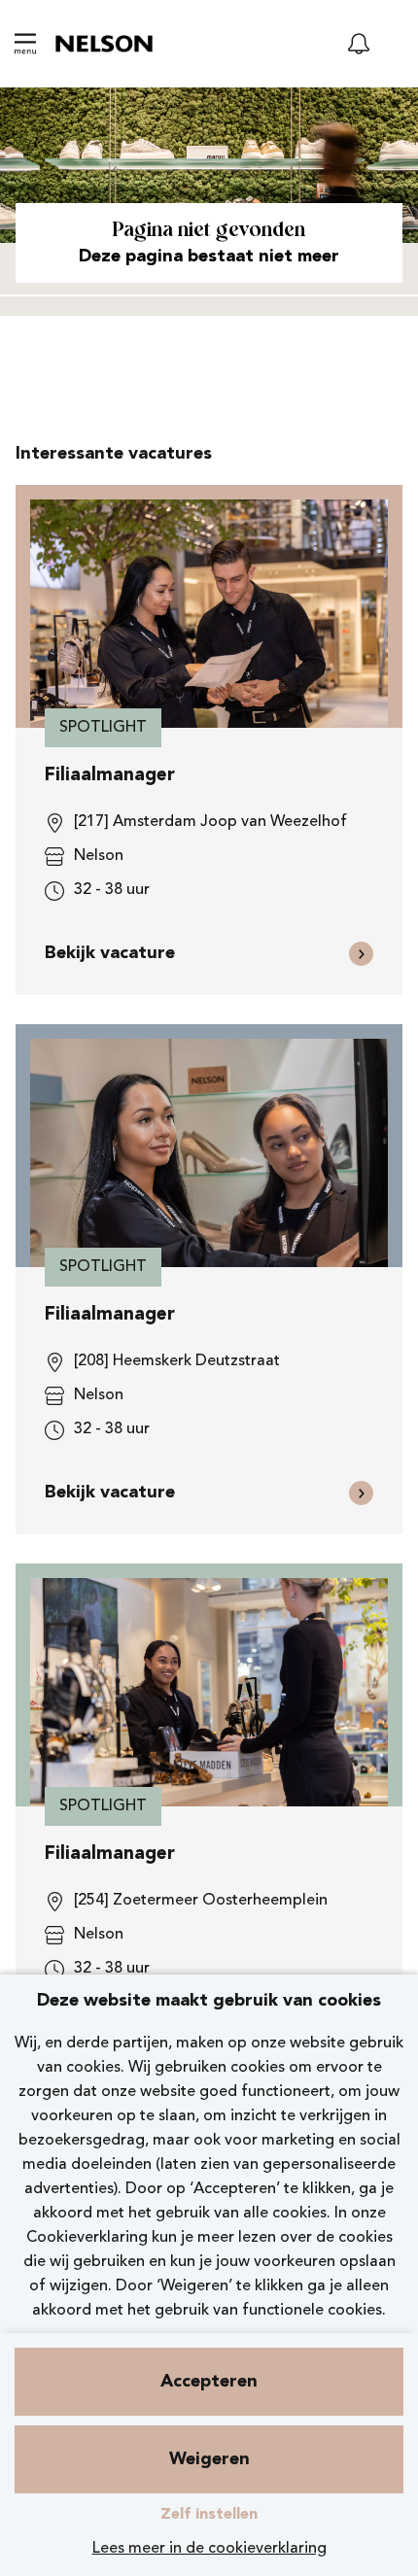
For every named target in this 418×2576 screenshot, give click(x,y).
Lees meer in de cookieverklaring (209, 2549)
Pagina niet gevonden (209, 231)
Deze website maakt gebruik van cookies (209, 2001)
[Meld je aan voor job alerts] (359, 44)
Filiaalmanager (110, 776)
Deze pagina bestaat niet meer (209, 257)
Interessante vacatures (114, 454)
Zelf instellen (209, 2515)
